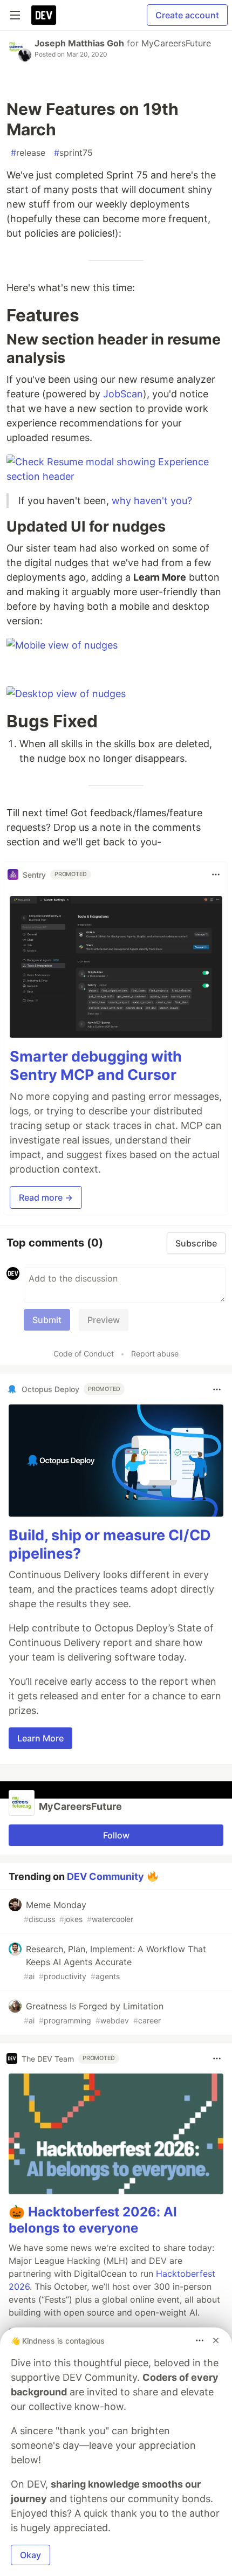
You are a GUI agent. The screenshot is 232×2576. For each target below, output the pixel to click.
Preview (104, 1320)
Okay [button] (30, 2555)
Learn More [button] (40, 1738)
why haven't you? (152, 501)
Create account (187, 15)
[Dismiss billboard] (216, 2340)
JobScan (123, 394)
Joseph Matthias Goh (79, 43)
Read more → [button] (46, 1197)
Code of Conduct (84, 1354)
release (28, 153)
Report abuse (155, 1354)
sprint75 (73, 153)
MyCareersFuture (176, 43)
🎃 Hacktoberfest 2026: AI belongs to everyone (93, 2220)
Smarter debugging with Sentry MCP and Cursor (96, 1066)
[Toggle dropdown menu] (216, 874)
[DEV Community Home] (44, 15)
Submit (47, 1320)
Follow (116, 1835)
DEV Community (105, 1876)
